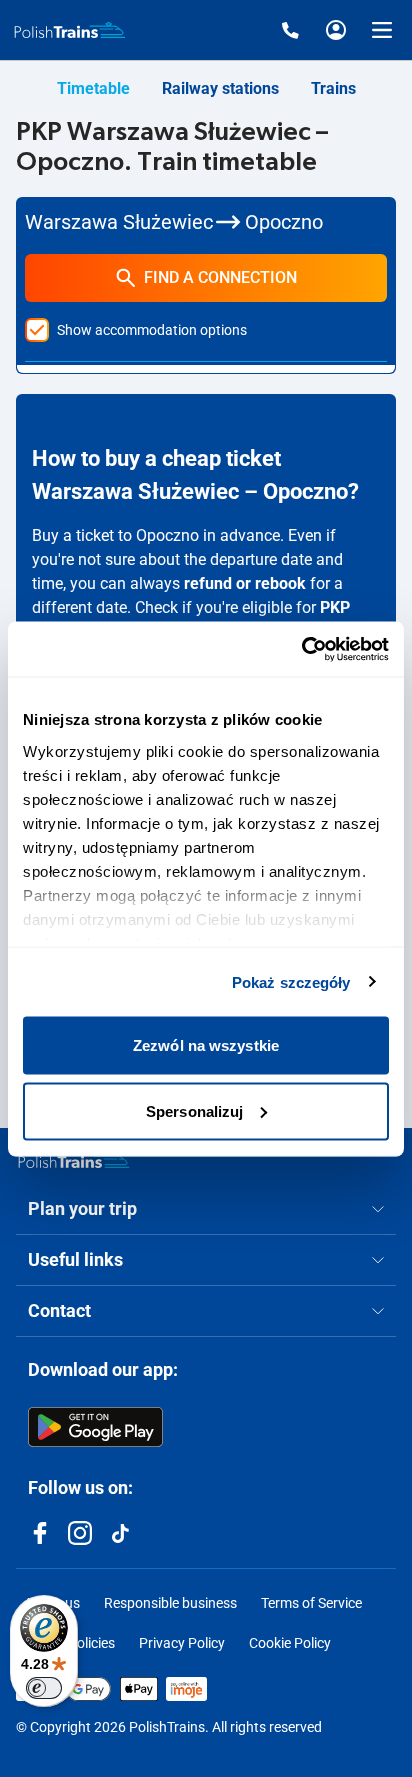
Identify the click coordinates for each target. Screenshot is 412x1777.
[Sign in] (336, 30)
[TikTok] (120, 1533)
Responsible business (170, 1603)
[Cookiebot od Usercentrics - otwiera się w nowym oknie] (301, 649)
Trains (333, 88)
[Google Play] (95, 1427)
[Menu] (382, 30)
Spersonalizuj (194, 1110)
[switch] (44, 1688)
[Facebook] (40, 1533)
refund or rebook (245, 583)
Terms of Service (311, 1603)
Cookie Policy (290, 1643)
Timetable (93, 88)
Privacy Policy (182, 1643)
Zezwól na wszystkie (206, 1045)
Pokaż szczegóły (291, 981)
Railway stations (220, 88)
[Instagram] (80, 1533)
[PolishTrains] (74, 1160)
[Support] (290, 30)
